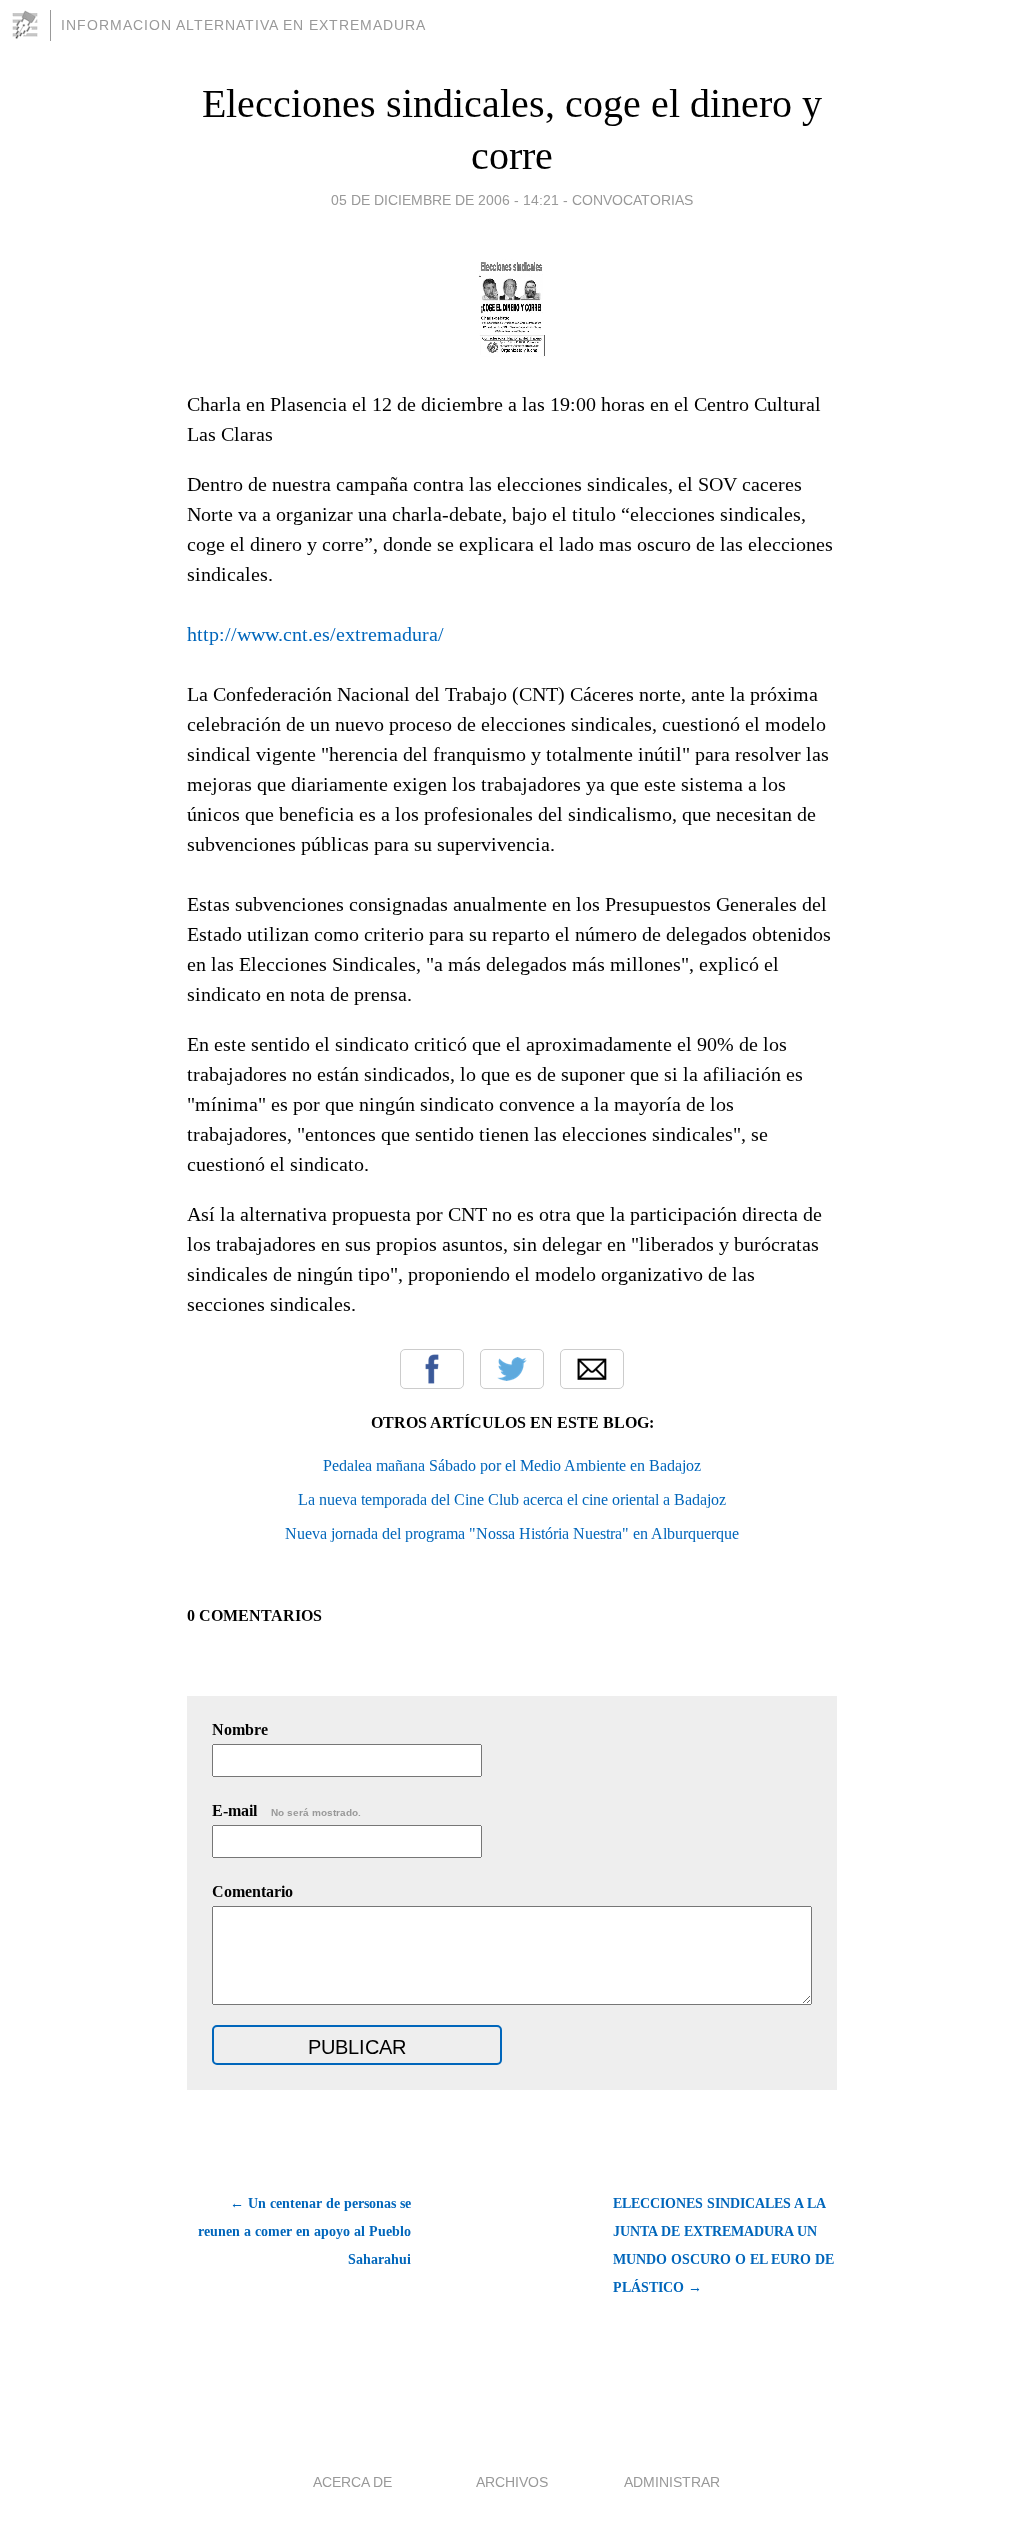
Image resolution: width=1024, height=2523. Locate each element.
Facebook (432, 1369)
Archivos (512, 2482)
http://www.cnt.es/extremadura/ (315, 634)
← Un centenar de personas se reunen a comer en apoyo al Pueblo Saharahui (304, 2231)
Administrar (672, 2482)
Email (592, 1369)
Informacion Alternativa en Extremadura (243, 25)
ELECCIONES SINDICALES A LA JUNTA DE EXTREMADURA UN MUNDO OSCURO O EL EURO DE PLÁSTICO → (723, 2245)
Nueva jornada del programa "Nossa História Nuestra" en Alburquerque (512, 1533)
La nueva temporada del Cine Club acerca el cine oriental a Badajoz (512, 1499)
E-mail (286, 1810)
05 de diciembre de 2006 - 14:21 (445, 200)
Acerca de (352, 2482)
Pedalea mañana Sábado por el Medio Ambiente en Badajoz (512, 1465)
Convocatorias (632, 200)
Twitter (512, 1369)
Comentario (252, 1891)
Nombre (240, 1729)
